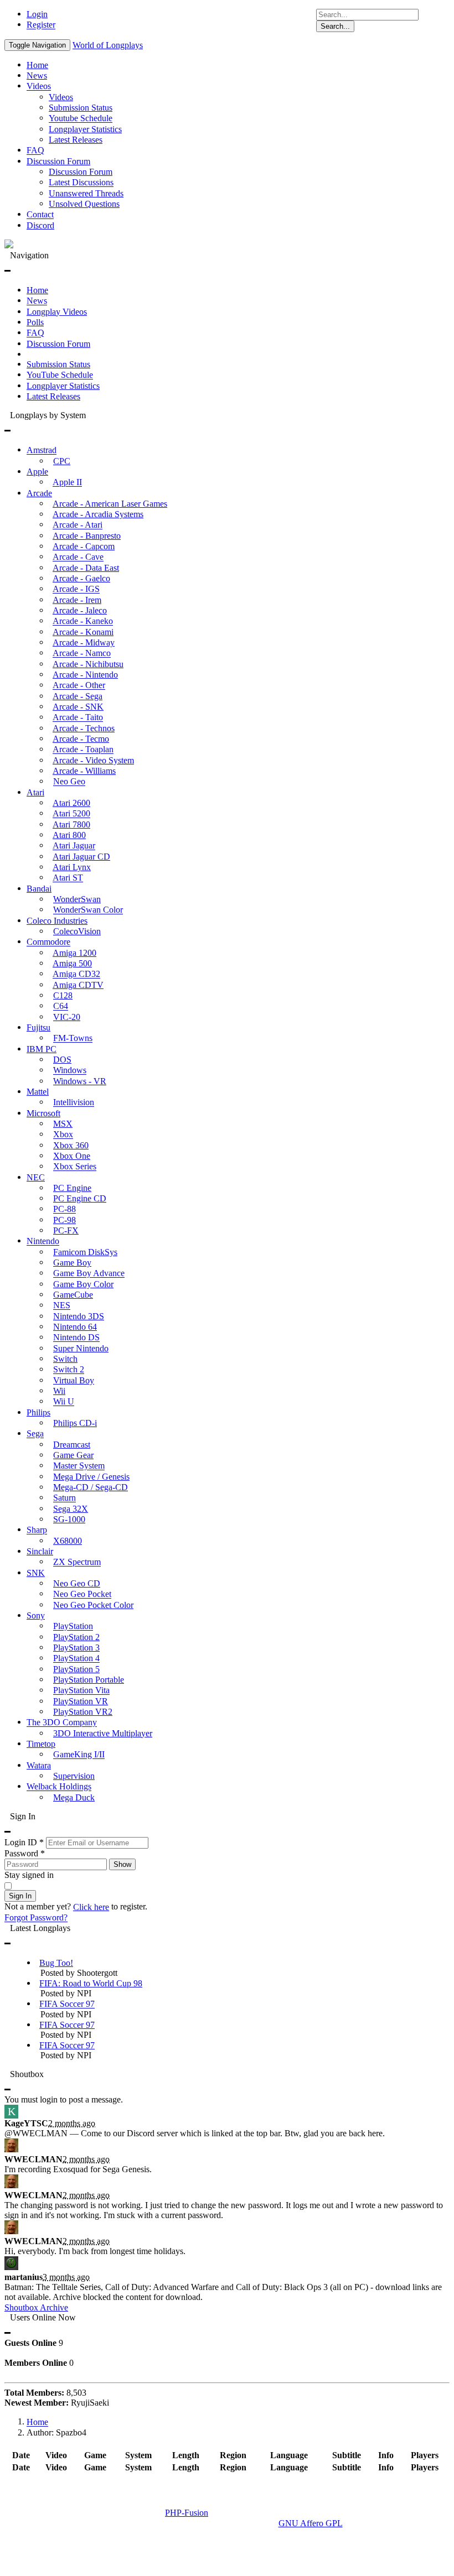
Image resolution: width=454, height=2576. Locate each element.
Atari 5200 (71, 814)
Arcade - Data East (86, 568)
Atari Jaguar (74, 846)
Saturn (65, 1498)
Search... (335, 26)
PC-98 (65, 1220)
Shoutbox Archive (36, 2307)
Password (25, 1853)
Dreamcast (72, 1445)
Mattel (38, 1092)
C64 (61, 1006)
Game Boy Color (83, 1284)
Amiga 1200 (74, 953)
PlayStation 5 (76, 1669)
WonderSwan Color (88, 910)
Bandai (39, 889)
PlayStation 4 (76, 1659)
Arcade (39, 493)
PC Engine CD (80, 1198)
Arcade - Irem (77, 600)
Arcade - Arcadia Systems (98, 514)
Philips (38, 1412)
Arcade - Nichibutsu (88, 664)
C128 (63, 995)
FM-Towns (73, 1039)
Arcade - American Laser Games (110, 504)
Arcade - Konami (83, 632)
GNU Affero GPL (311, 2523)
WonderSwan (77, 899)
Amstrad (42, 451)
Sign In (20, 1896)
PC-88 (65, 1209)
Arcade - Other (79, 686)
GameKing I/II (79, 1755)
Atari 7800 (71, 824)
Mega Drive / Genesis (91, 1477)
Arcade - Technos (84, 728)
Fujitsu (38, 1027)
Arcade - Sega (78, 696)
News (37, 76)
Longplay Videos (57, 312)
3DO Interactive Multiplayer (103, 1733)
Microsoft (43, 1113)
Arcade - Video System (93, 760)
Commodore (48, 942)
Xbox (63, 1135)
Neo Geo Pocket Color (93, 1605)
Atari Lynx (72, 867)
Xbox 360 (71, 1145)
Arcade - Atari (78, 525)
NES (62, 1306)
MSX (63, 1124)
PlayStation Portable (89, 1680)
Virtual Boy (74, 1380)
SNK (36, 1573)
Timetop (41, 1744)
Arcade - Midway (84, 642)
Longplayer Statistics (85, 129)
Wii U (64, 1402)
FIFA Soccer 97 (67, 2004)
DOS (62, 1060)
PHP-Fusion (187, 2513)
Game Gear (73, 1455)
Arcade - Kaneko (83, 621)
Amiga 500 (72, 963)
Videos (39, 87)
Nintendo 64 (75, 1327)
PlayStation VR (81, 1701)
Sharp (37, 1530)
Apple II (67, 483)
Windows (70, 1071)
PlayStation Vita (81, 1691)
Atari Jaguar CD (81, 857)
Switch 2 (69, 1370)
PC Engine (72, 1188)
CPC (62, 461)
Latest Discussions (81, 183)
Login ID (24, 1842)
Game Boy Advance (89, 1274)
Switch (65, 1359)
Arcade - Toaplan (83, 750)
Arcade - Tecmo (81, 739)
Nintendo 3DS (79, 1316)
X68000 (68, 1541)
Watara (39, 1765)
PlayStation (73, 1627)
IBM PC (42, 1049)
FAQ (35, 151)
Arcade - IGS (76, 589)
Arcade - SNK (78, 707)
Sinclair (40, 1551)
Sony (36, 1615)
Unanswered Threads (86, 193)
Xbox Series (75, 1167)
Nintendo (43, 1242)
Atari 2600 (71, 803)
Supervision (74, 1776)
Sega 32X (71, 1509)
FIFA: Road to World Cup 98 (91, 1983)
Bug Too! (56, 1963)
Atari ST (68, 878)
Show (122, 1864)
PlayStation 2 (76, 1637)
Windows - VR (80, 1081)
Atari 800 (69, 835)
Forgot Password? (36, 1918)
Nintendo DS (76, 1338)
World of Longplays (108, 45)
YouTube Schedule (60, 375)
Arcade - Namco (82, 654)
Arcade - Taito (78, 718)
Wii (59, 1391)
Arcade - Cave (78, 557)
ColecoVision (77, 931)
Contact (40, 215)
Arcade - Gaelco (81, 578)
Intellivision (74, 1103)
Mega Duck (74, 1797)
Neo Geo (69, 782)
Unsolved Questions (84, 204)
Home (37, 65)
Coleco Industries (57, 921)
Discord (40, 225)
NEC (36, 1177)
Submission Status (81, 108)
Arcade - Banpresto (87, 536)
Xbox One (72, 1156)
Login (37, 14)
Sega (35, 1434)
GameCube (73, 1295)
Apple (37, 472)
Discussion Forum (58, 161)
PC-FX (66, 1230)
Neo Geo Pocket (82, 1594)
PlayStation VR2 (83, 1712)
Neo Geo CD (77, 1583)
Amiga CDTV (78, 985)
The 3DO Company (62, 1723)
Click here (91, 1907)
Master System (79, 1466)
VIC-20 (67, 1017)
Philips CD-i (75, 1423)
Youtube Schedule (81, 119)
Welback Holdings (59, 1787)
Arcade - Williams (84, 771)
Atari (35, 792)
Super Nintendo (81, 1348)
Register (41, 25)
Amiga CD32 (76, 974)
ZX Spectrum (77, 1562)
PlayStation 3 (76, 1648)
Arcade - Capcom (84, 546)
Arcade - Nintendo (85, 675)
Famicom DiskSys (85, 1252)
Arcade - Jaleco (80, 610)
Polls (35, 322)
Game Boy (72, 1263)
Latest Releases (76, 140)
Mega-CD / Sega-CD (91, 1487)
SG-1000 (69, 1519)
